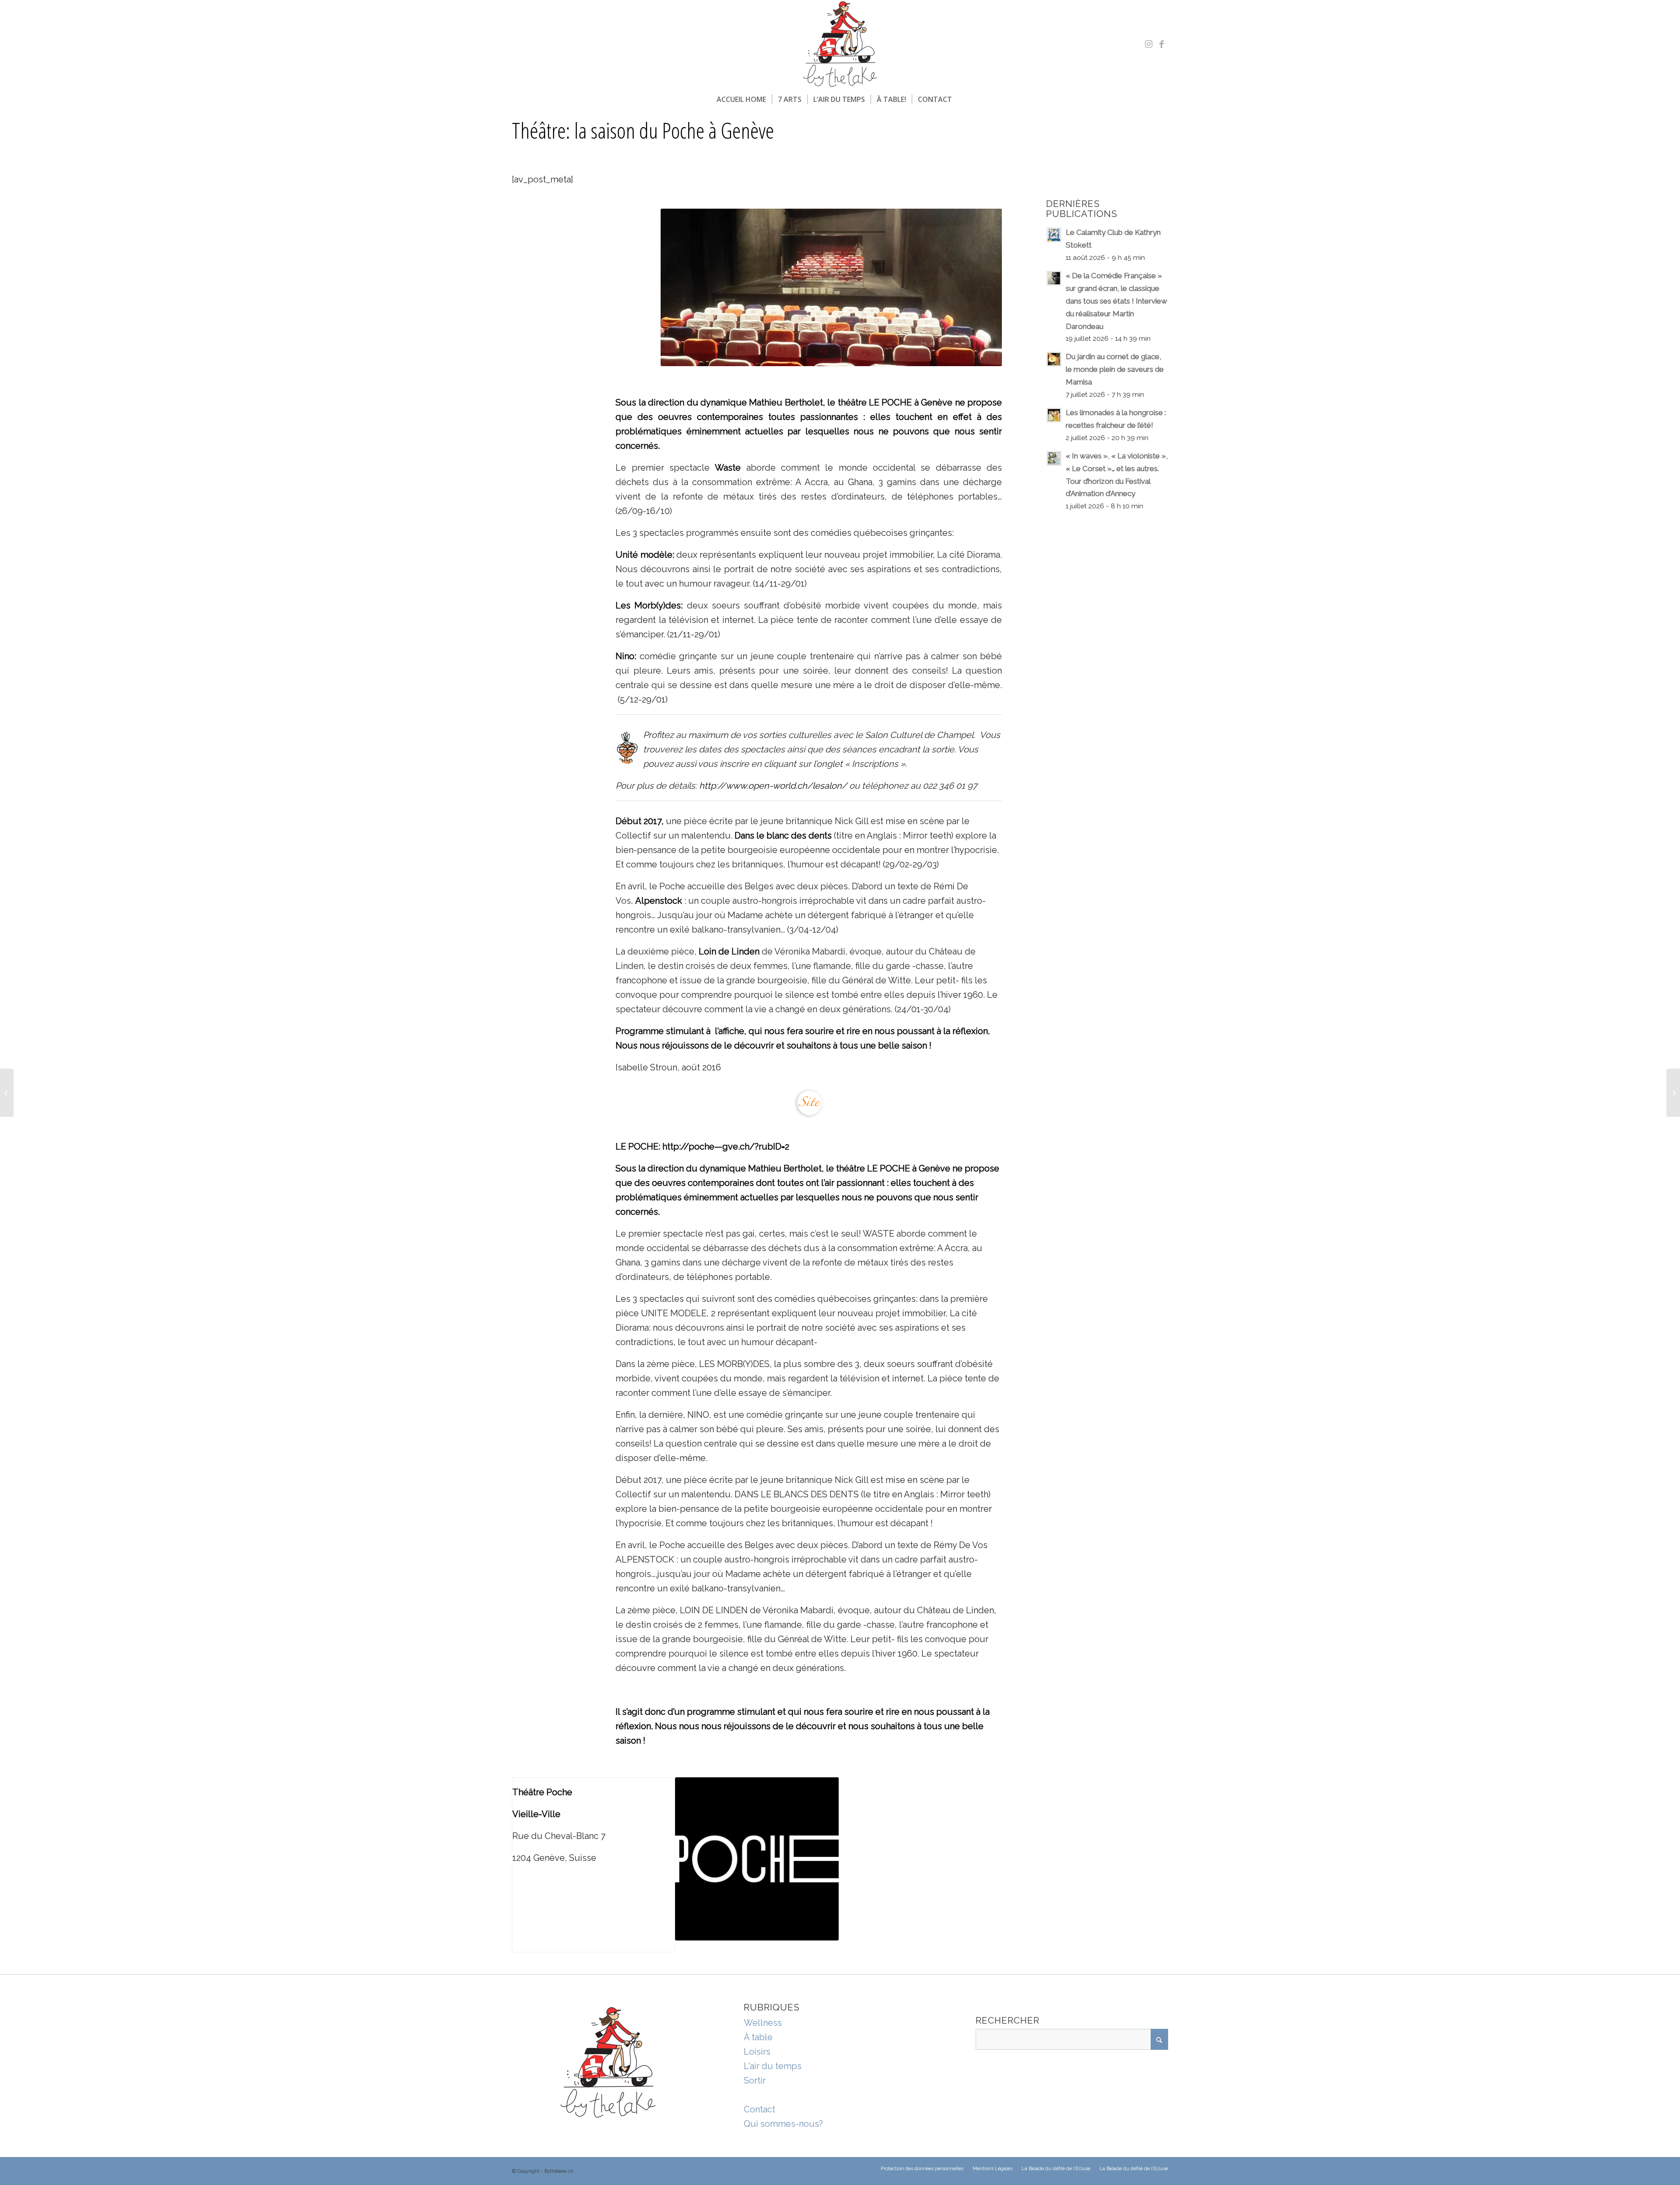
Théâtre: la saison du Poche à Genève (643, 130)
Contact (759, 2109)
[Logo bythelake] (840, 44)
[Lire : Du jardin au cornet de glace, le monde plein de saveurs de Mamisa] (1054, 359)
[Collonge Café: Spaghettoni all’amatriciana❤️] (7, 1093)
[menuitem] (741, 99)
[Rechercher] (963, 99)
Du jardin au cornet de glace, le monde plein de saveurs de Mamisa (1115, 369)
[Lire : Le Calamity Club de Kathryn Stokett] (1054, 235)
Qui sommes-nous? (783, 2124)
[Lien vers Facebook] (1162, 44)
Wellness (763, 2023)
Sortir (755, 2080)
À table (758, 2037)
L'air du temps (773, 2066)
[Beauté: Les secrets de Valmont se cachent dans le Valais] (1673, 1093)
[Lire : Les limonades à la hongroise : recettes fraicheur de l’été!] (1054, 415)
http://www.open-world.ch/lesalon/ (773, 786)
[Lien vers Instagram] (1148, 44)
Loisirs (757, 2052)
